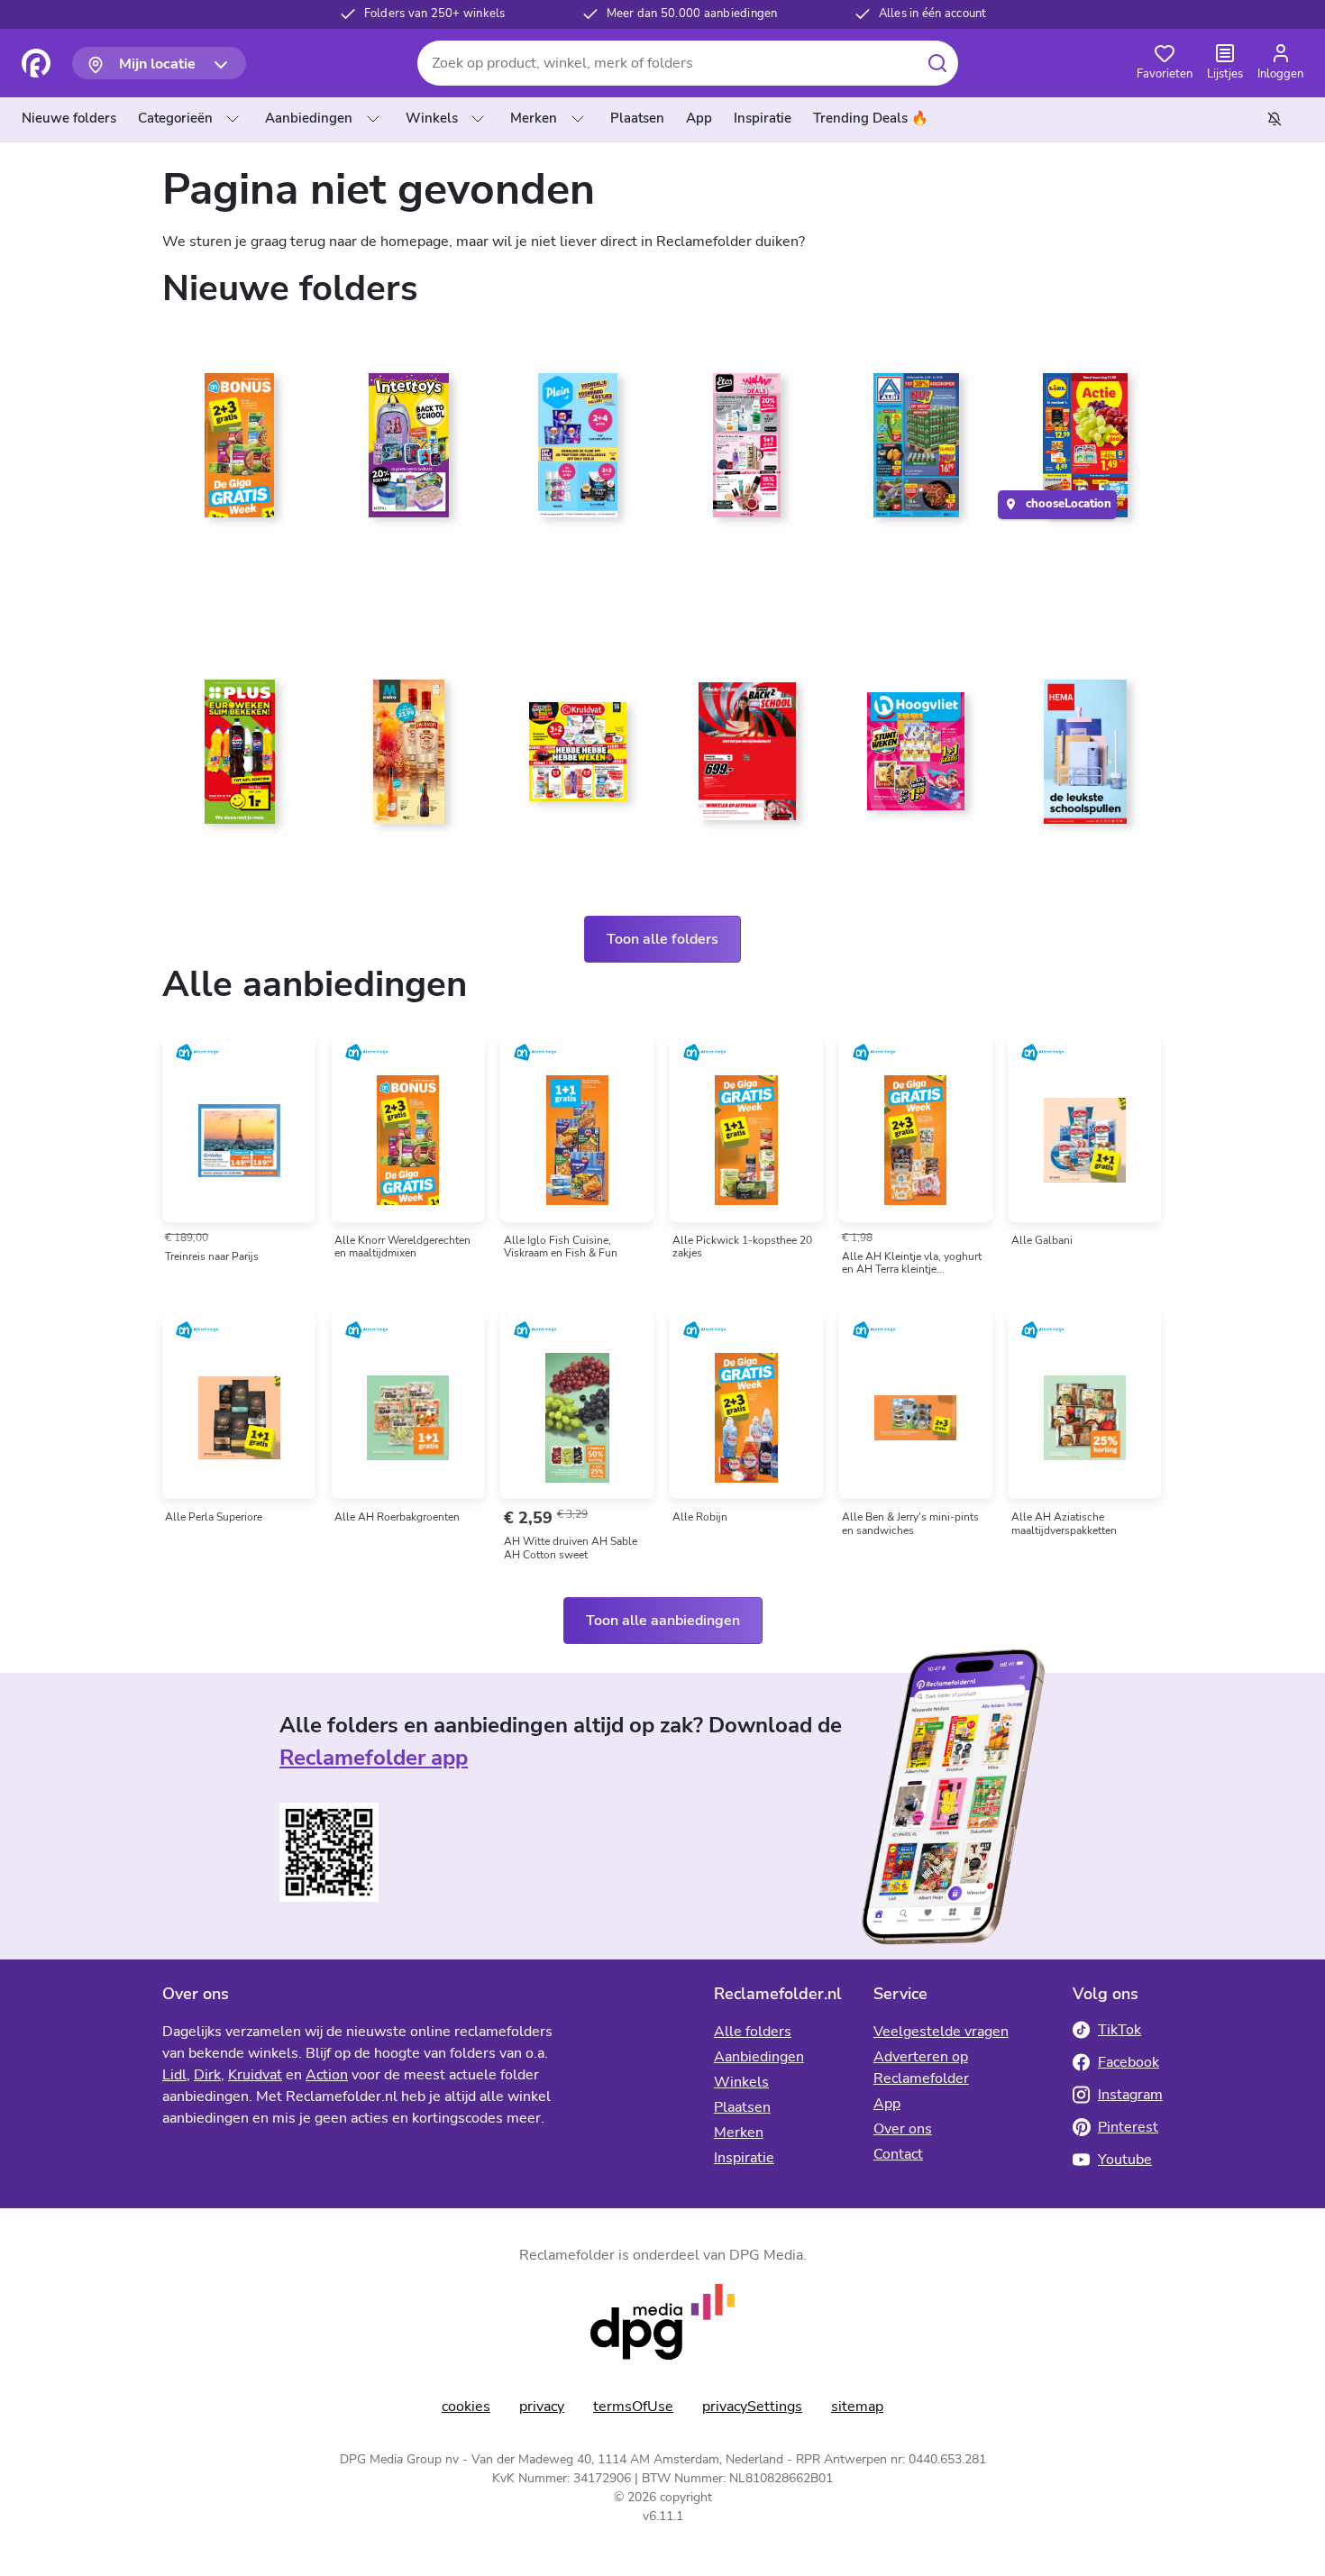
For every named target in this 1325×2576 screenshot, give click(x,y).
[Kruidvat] (578, 759)
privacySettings (752, 2407)
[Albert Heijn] (240, 452)
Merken (534, 118)
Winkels (432, 118)
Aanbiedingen (309, 118)
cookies (466, 2407)
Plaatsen (742, 2107)
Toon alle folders (662, 939)
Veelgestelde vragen (941, 2032)
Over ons (903, 2129)
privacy (542, 2407)
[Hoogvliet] (917, 759)
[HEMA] (1085, 759)
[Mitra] (409, 759)
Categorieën (175, 118)
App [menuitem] (699, 118)
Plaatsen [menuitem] (637, 118)
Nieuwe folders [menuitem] (69, 118)
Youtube (1125, 2160)
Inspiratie (744, 2158)
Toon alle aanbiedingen (663, 1621)
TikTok (1119, 2030)
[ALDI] (917, 452)
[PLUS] (240, 759)
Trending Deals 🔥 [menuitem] (871, 118)
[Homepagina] (36, 63)
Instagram (1130, 2095)
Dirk (207, 2075)
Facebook (1129, 2062)
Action (327, 2075)
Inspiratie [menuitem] (763, 118)
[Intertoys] (409, 452)
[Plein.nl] (578, 452)
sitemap (857, 2407)
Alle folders (753, 2032)
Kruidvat (255, 2075)
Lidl (174, 2075)
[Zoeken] (937, 63)
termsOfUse (633, 2407)
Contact (898, 2154)
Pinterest (1128, 2127)
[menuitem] (73, 119)
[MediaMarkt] (747, 759)
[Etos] (747, 452)
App (887, 2104)
